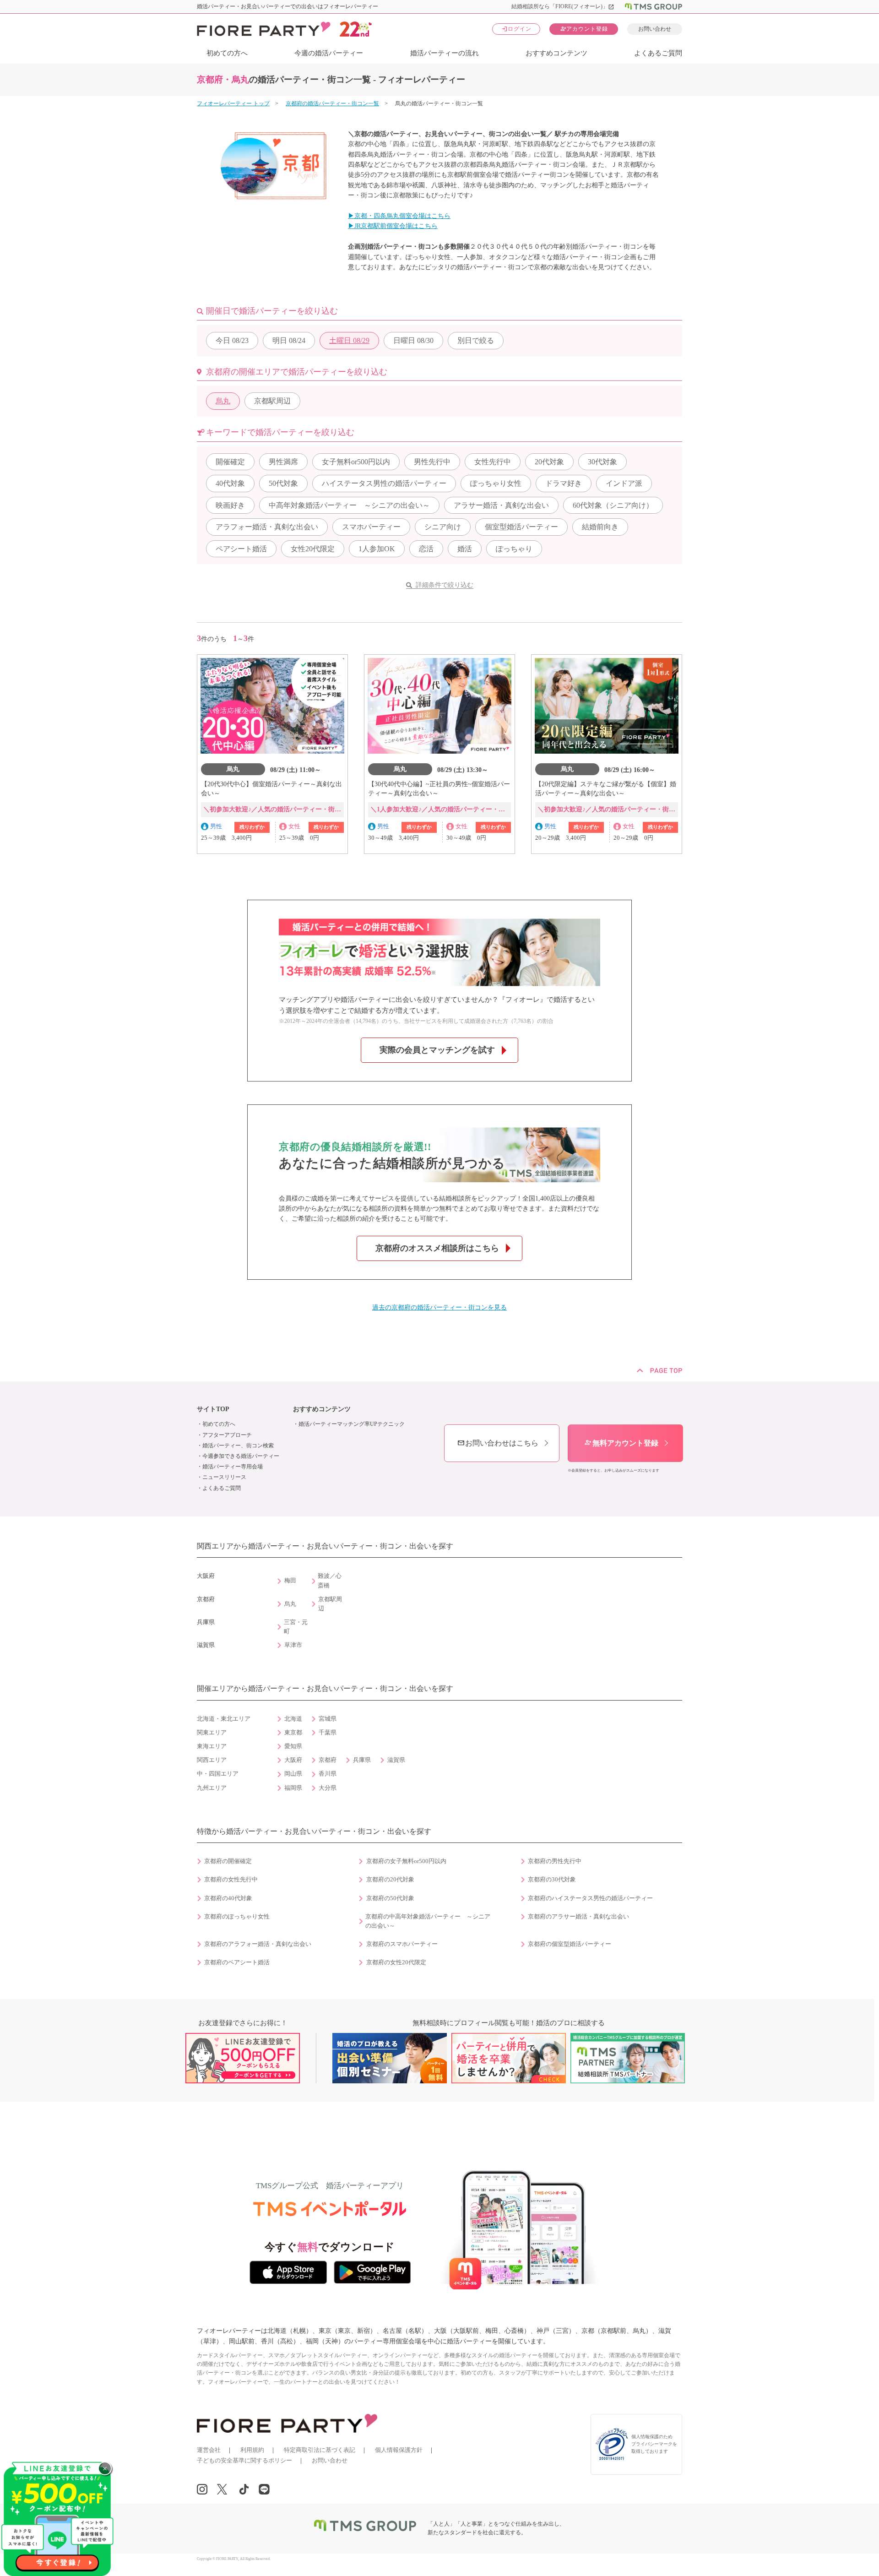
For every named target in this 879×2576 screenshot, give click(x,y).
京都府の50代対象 (390, 1898)
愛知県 (293, 1746)
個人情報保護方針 (399, 2450)
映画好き (230, 505)
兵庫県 (362, 1760)
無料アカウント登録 (621, 1443)
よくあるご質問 (658, 53)
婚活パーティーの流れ (445, 53)
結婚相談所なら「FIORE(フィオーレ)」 (563, 6)
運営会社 (209, 2450)
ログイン (516, 29)
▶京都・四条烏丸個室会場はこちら (399, 216)
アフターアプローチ (227, 1435)
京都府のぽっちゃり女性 (237, 1917)
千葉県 (328, 1733)
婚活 (465, 549)
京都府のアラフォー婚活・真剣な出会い (258, 1944)
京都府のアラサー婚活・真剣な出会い (578, 1917)
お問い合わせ (655, 29)
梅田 (290, 1581)
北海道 (293, 1719)
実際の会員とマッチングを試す (437, 1050)
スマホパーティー (371, 527)
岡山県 (293, 1774)
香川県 (328, 1774)
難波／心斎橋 (330, 1581)
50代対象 (283, 483)
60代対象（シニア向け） (613, 505)
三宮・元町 (296, 1627)
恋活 (426, 549)
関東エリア (212, 1733)
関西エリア (212, 1760)
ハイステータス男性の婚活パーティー (384, 483)
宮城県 (328, 1719)
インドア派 (624, 483)
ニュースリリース (224, 1477)
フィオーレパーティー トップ (233, 103)
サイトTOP (213, 1409)
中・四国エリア (218, 1774)
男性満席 (283, 462)
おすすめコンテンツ (556, 53)
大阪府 (293, 1760)
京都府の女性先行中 (231, 1880)
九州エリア (212, 1788)
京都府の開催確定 (228, 1861)
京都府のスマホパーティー (402, 1944)
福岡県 (293, 1788)
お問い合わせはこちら (498, 1443)
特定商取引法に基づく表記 (320, 2450)
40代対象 (230, 483)
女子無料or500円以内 (356, 462)
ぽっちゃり (514, 549)
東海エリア (212, 1746)
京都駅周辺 (272, 401)
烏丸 (223, 401)
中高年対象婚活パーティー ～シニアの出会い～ (349, 505)
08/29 (349, 340)
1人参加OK (377, 549)
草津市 (293, 1645)
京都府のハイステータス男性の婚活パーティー (590, 1898)
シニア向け (443, 527)
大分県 (328, 1788)
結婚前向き (600, 527)
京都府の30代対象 (552, 1880)
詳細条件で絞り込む (445, 585)
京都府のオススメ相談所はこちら (437, 1248)
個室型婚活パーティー (521, 527)
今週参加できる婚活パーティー (241, 1456)
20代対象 (549, 462)
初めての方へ (227, 53)
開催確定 (230, 462)
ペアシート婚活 (241, 549)
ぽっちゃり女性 (496, 483)
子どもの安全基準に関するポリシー (244, 2460)
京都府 (328, 1760)
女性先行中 (493, 462)
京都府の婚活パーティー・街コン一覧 (332, 103)
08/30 (413, 340)
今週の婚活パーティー (329, 53)
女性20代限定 (313, 549)
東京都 (293, 1733)
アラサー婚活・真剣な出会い (501, 505)
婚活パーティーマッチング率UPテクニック (352, 1424)
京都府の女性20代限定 (396, 1962)
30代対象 (602, 462)
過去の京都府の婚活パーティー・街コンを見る (439, 1307)
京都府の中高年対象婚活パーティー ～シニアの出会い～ (428, 1921)
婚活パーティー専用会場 (233, 1467)
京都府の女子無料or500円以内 (406, 1861)
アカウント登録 (584, 29)
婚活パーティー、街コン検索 (238, 1446)
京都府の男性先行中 (555, 1861)
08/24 (289, 340)
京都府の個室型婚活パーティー (570, 1944)
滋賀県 (396, 1760)
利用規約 (252, 2450)
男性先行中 (432, 462)
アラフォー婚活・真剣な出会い (267, 527)
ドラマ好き (564, 483)
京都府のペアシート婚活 (237, 1962)
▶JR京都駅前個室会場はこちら (393, 226)
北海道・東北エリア (224, 1719)
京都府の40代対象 (228, 1898)
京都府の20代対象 (390, 1880)
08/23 (232, 340)
